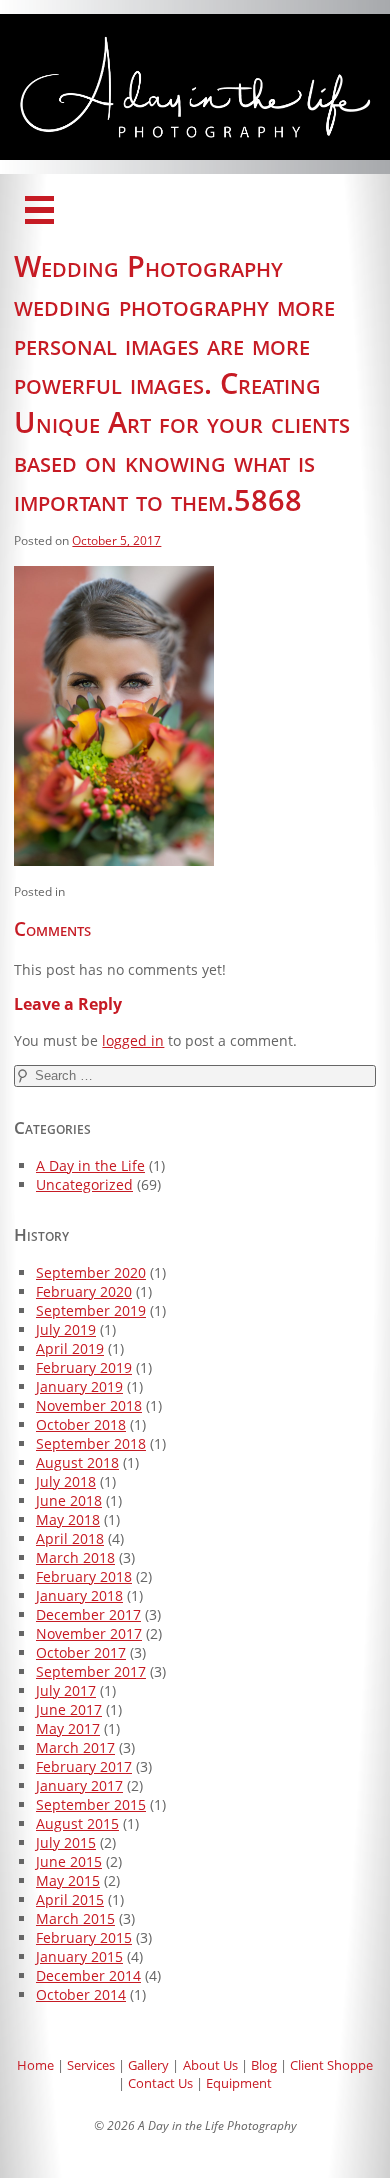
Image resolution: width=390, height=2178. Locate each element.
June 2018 (69, 1500)
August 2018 (77, 1462)
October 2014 (81, 1994)
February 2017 (84, 1766)
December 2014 (88, 1975)
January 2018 (79, 1595)
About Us (210, 2065)
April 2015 (70, 1899)
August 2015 (77, 1823)
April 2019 (70, 1348)
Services (91, 2065)
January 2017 (79, 1785)
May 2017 (68, 1728)
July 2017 (66, 1690)
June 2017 (69, 1709)
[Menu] (39, 209)
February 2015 (84, 1937)
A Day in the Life (90, 1165)
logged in (133, 1040)
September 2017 (91, 1671)
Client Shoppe (331, 2065)
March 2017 (75, 1747)
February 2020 (84, 1291)
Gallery (148, 2065)
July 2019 (66, 1329)
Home (35, 2065)
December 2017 (88, 1614)
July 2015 (66, 1842)
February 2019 (84, 1367)
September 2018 (91, 1443)
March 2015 (75, 1918)
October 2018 (81, 1424)
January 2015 (79, 1956)
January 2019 (79, 1386)
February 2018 (84, 1576)
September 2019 (91, 1310)
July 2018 (66, 1481)
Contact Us (160, 2083)
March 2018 (75, 1557)
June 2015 (69, 1861)
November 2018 (89, 1405)
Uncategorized (84, 1184)
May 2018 (68, 1519)
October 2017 (81, 1652)
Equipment (239, 2083)
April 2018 (70, 1538)
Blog (264, 2065)
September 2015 (91, 1804)
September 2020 (91, 1272)
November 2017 (89, 1633)
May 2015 (68, 1880)
